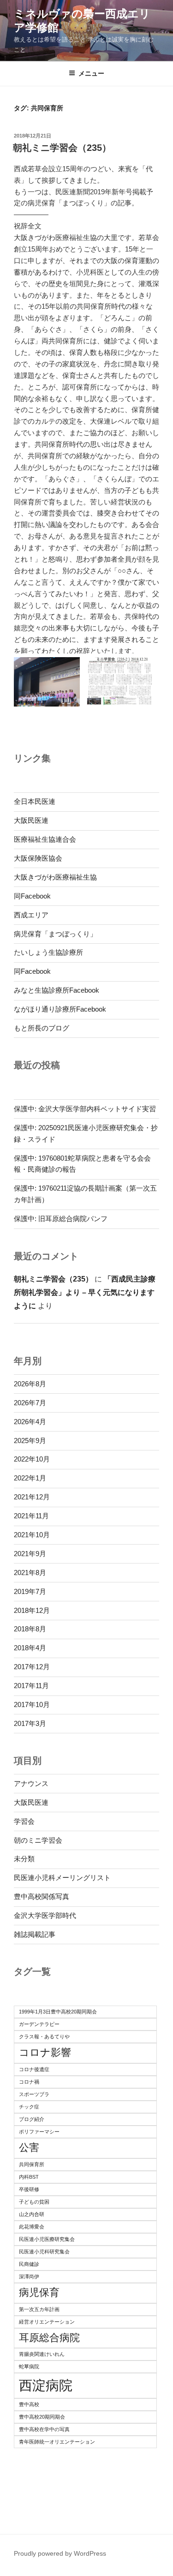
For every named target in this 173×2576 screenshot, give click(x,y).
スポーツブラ (34, 2094)
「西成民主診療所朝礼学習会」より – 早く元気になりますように (85, 1292)
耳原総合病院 (49, 2338)
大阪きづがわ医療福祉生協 (55, 877)
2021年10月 (32, 1535)
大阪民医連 (31, 820)
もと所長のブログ (42, 1028)
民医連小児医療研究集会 (47, 2239)
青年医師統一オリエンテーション (57, 2442)
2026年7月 (30, 1403)
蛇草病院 (29, 2366)
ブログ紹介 (32, 2119)
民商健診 (29, 2264)
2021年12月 (32, 1497)
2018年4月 (30, 1648)
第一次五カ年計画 (39, 2309)
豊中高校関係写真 (42, 1896)
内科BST (29, 2177)
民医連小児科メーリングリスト (62, 1878)
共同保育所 (32, 2164)
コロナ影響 (45, 2052)
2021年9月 (30, 1554)
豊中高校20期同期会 (42, 2417)
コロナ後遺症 (34, 2069)
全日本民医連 (35, 801)
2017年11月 (31, 1686)
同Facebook (32, 896)
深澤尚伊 (29, 2276)
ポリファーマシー (39, 2132)
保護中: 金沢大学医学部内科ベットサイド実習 (85, 1109)
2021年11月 (31, 1516)
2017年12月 (32, 1667)
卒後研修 (29, 2189)
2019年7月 (30, 1591)
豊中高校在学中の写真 (44, 2429)
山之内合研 (32, 2214)
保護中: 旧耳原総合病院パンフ (61, 1219)
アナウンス (31, 1783)
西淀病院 (46, 2385)
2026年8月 (30, 1384)
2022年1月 (30, 1478)
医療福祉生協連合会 (45, 839)
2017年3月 (30, 1723)
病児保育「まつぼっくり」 (55, 934)
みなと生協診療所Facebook (57, 990)
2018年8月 (30, 1629)
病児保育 (39, 2292)
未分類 (24, 1859)
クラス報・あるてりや (44, 2037)
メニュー (91, 73)
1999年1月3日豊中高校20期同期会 (58, 2012)
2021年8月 (30, 1573)
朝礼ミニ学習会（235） (62, 148)
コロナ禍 (29, 2082)
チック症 (29, 2107)
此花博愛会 (32, 2227)
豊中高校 (29, 2404)
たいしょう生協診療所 (48, 952)
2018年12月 (32, 1610)
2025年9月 (30, 1441)
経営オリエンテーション (47, 2322)
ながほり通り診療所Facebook (60, 1009)
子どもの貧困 (34, 2202)
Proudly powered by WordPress (60, 2553)
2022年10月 (32, 1459)
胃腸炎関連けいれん (42, 2354)
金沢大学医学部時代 (45, 1915)
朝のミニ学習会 (38, 1840)
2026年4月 (30, 1422)
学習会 (24, 1821)
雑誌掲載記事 (35, 1934)
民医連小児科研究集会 (44, 2252)
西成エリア (31, 915)
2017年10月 (32, 1704)
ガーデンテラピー (39, 2024)
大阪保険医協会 (38, 858)
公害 (29, 2148)
